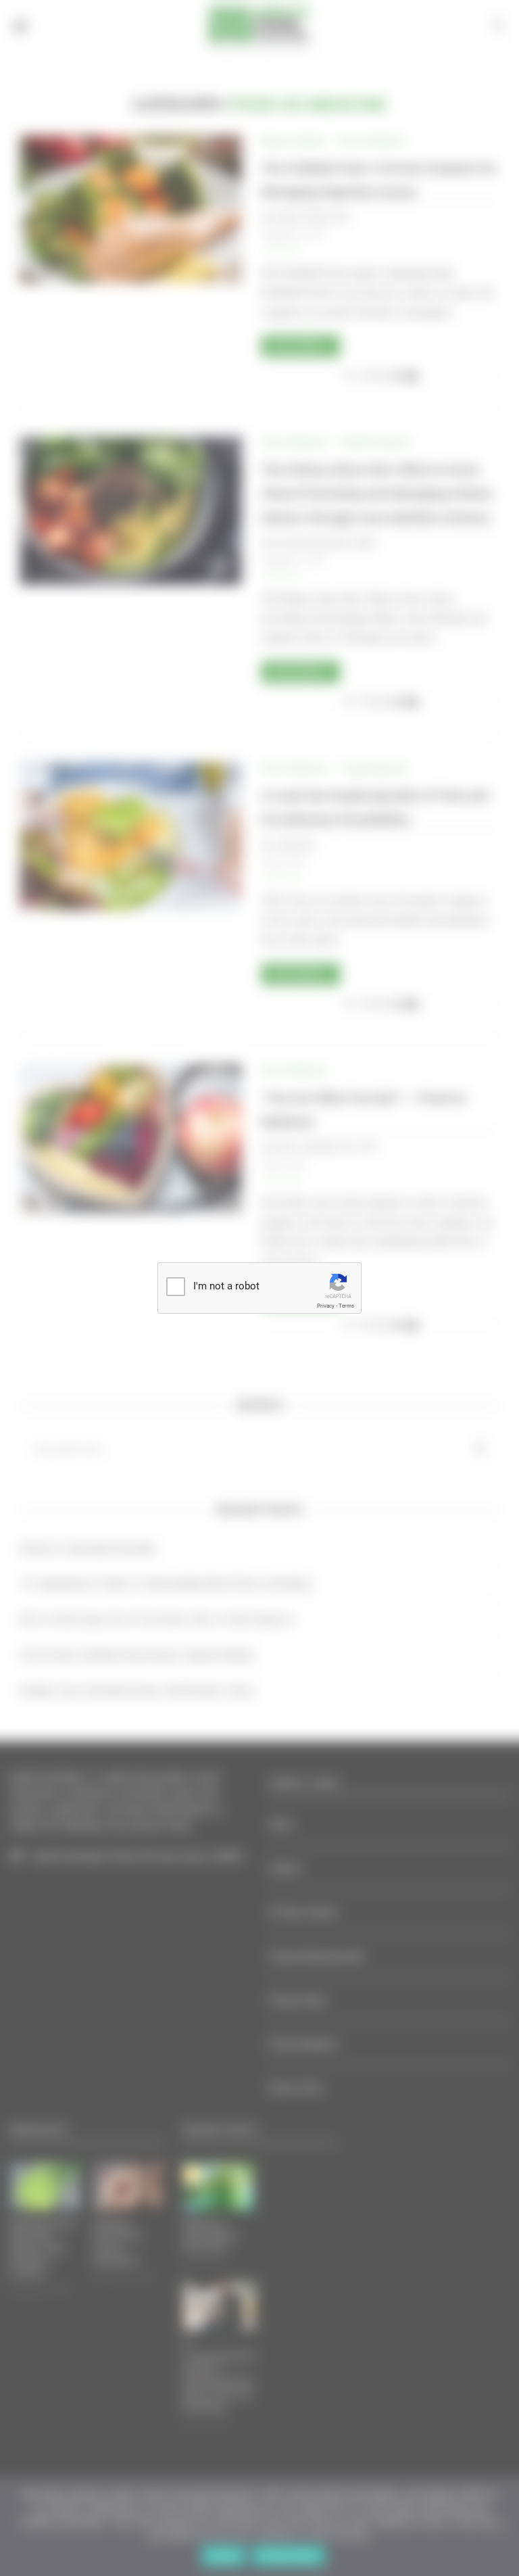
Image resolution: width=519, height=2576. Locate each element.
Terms (346, 1306)
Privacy (326, 1306)
